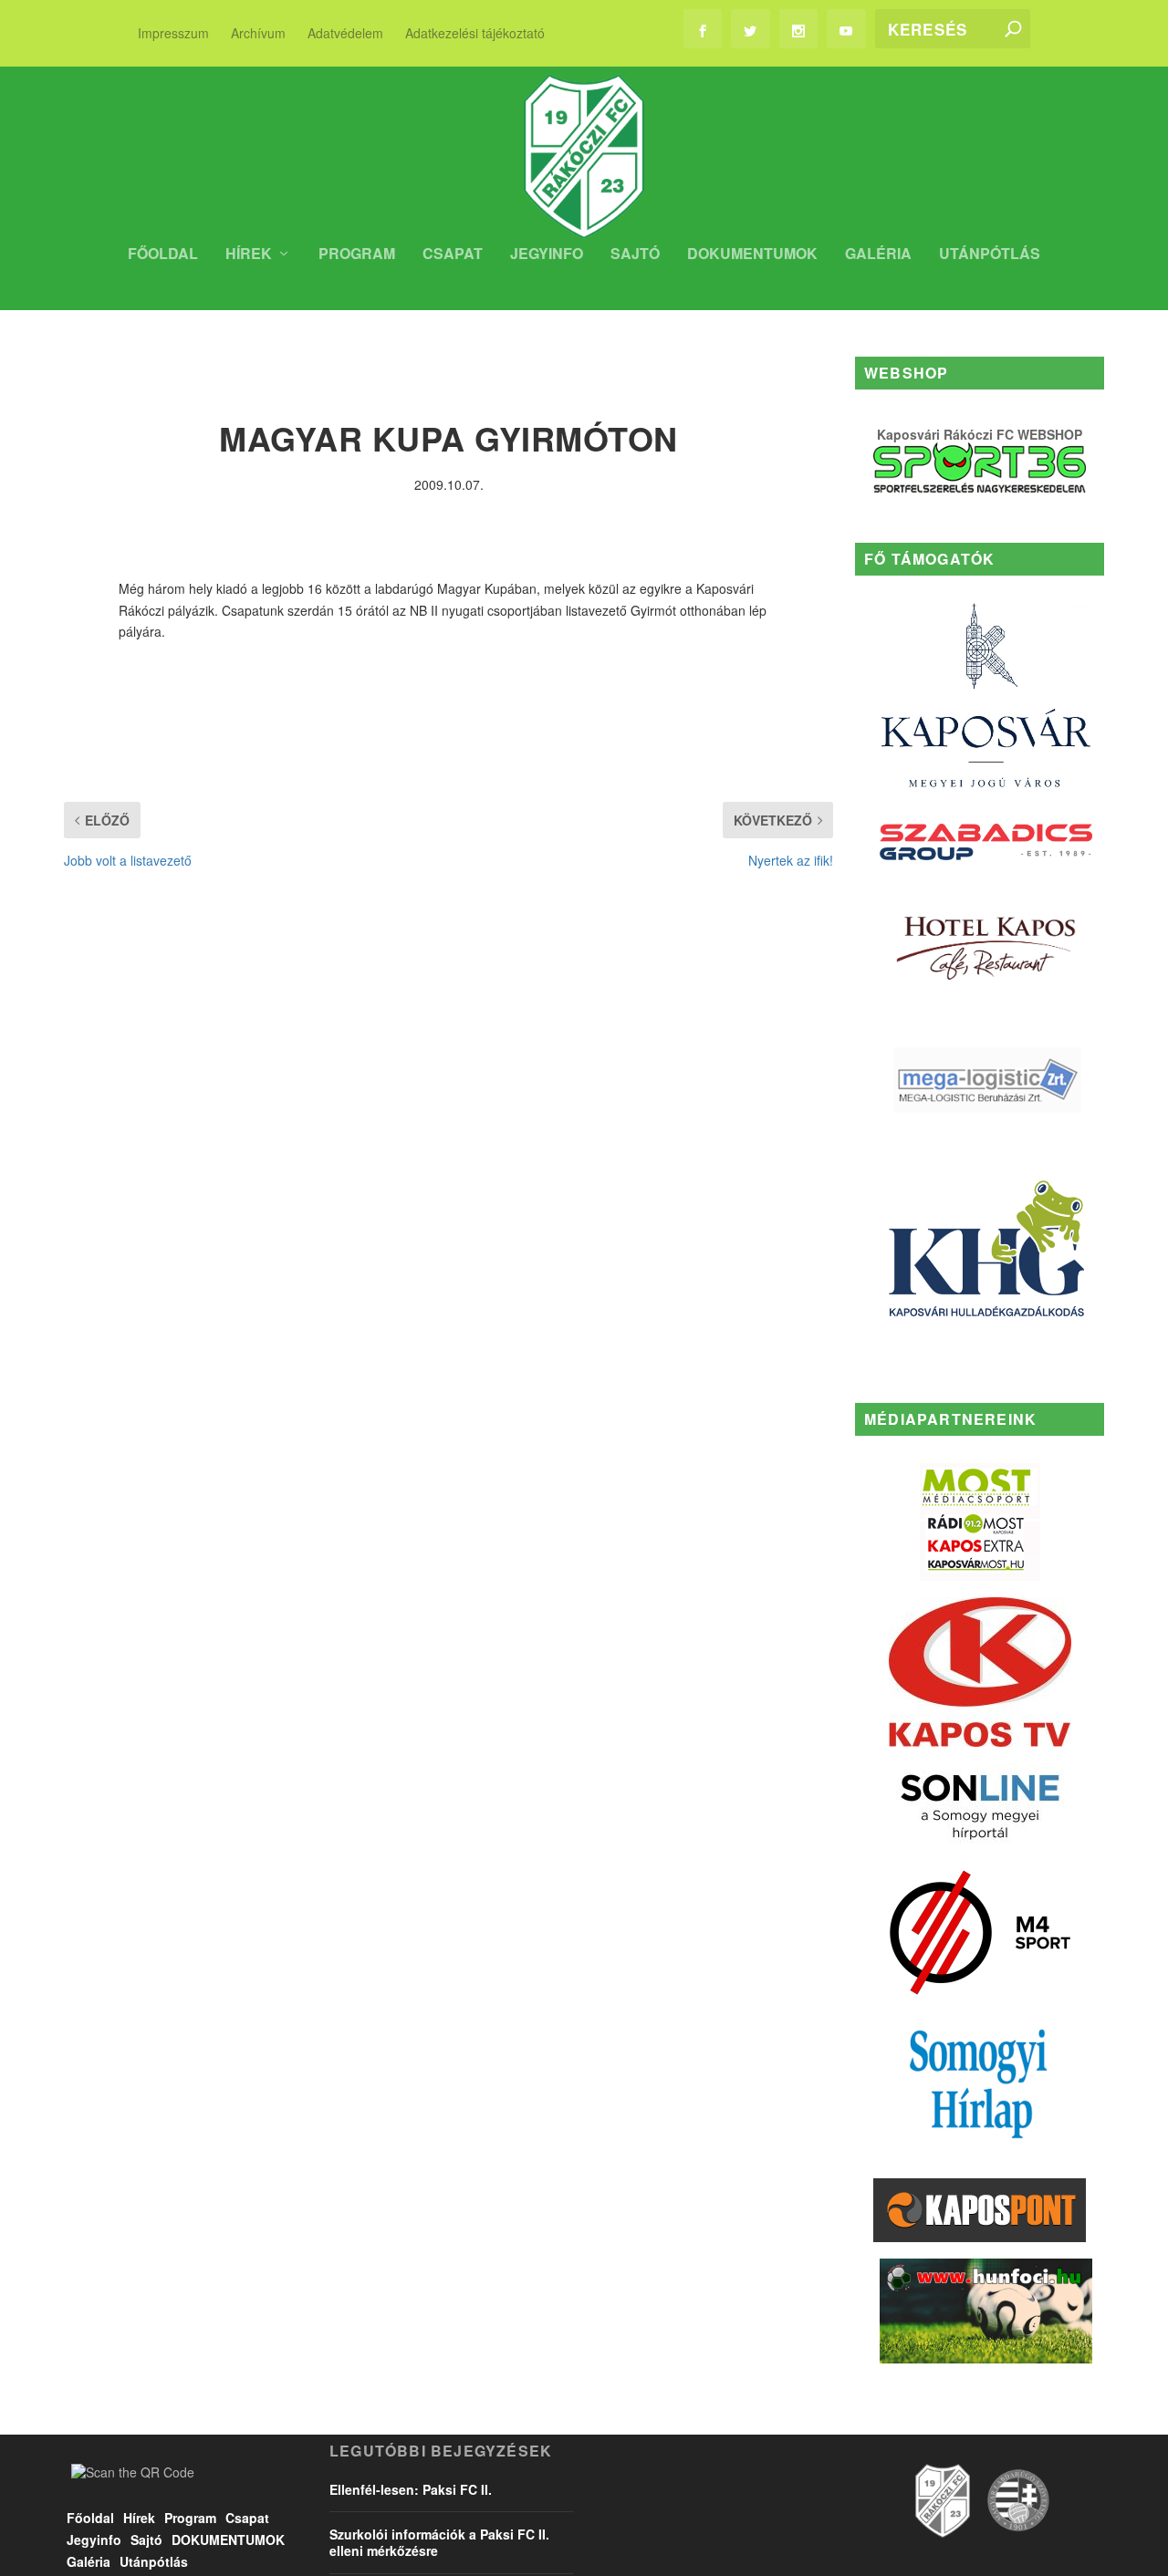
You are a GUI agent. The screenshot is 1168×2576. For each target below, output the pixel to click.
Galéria (878, 255)
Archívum (258, 33)
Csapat (453, 255)
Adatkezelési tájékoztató (475, 33)
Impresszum (173, 33)
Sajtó (635, 255)
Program (357, 255)
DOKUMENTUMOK (752, 255)
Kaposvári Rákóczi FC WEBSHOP (980, 434)
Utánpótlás (990, 255)
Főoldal (163, 255)
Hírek (249, 255)
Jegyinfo (547, 255)
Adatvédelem (345, 33)
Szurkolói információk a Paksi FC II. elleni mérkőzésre (439, 2542)
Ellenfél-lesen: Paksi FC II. (411, 2489)
